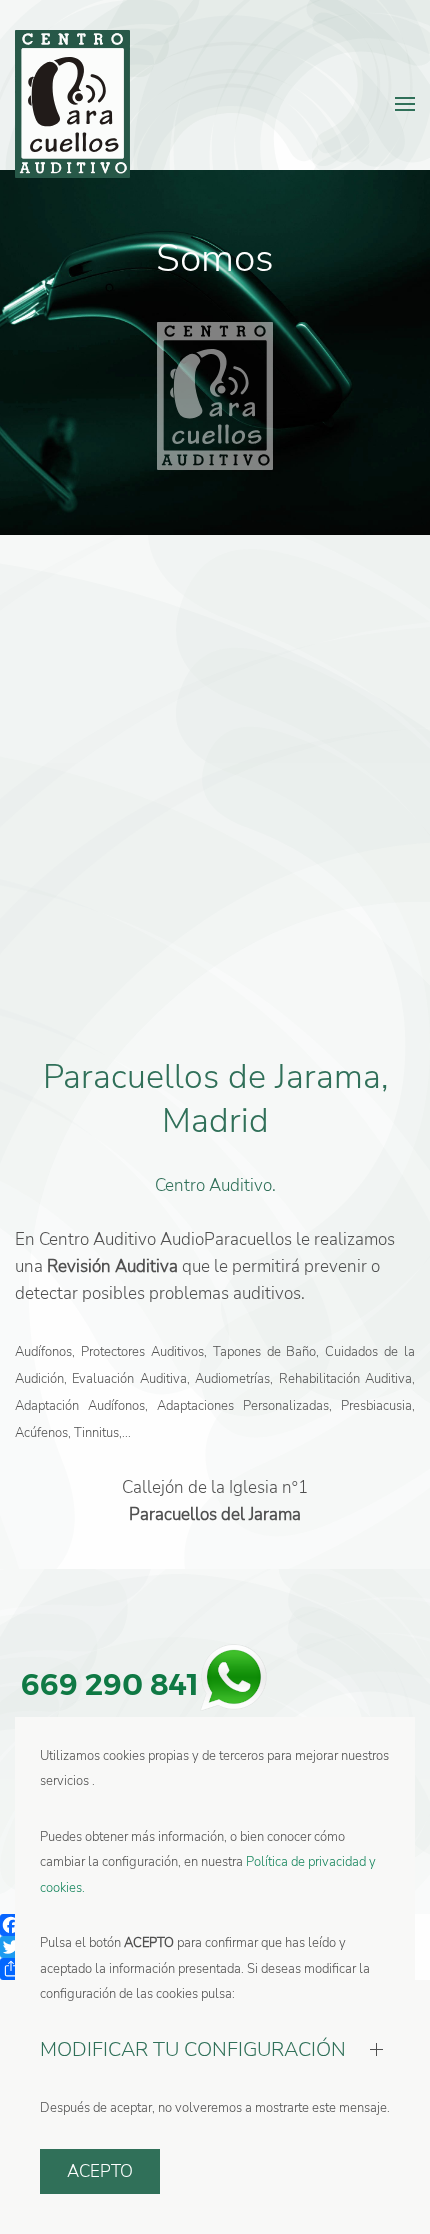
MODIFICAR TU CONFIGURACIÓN (193, 2049)
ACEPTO (100, 2171)
